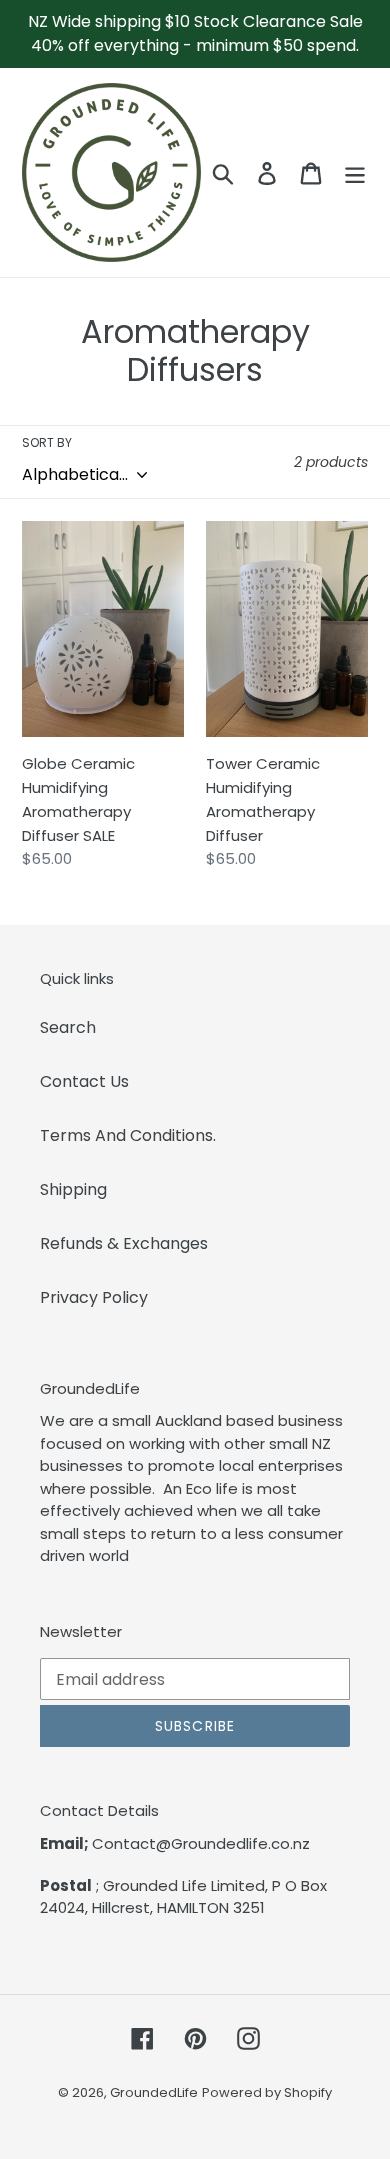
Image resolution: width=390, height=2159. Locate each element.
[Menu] (355, 172)
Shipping (73, 1189)
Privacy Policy (94, 1297)
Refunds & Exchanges (124, 1243)
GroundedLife (154, 2092)
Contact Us (84, 1081)
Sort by (47, 442)
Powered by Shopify (267, 2092)
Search (68, 1027)
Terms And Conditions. (128, 1135)
